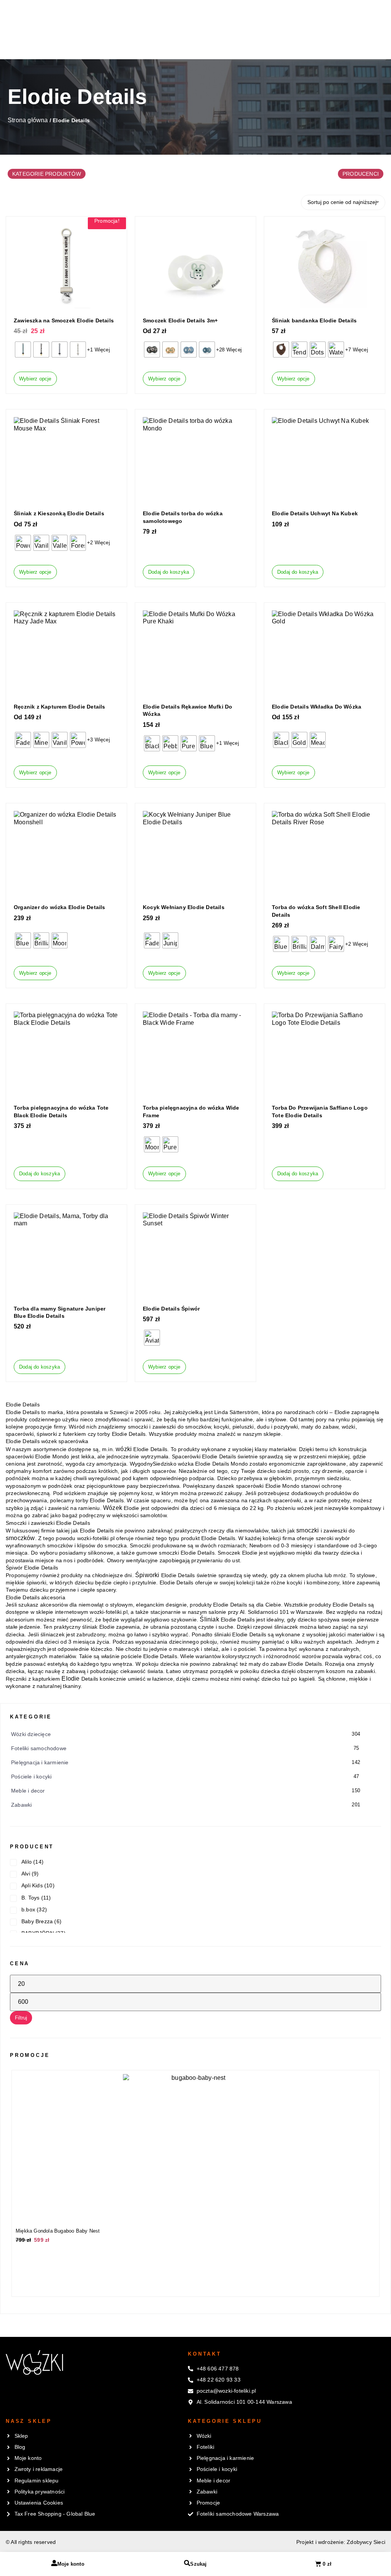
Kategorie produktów (47, 174)
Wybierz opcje (35, 379)
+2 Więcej (99, 543)
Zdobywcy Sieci (366, 2542)
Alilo (27, 1862)
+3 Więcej (99, 740)
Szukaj (198, 2564)
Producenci (361, 174)
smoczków (20, 1538)
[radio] (23, 350)
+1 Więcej (99, 350)
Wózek (113, 1508)
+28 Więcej (229, 350)
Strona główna (28, 120)
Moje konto (71, 2564)
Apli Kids (32, 1885)
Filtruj (21, 2018)
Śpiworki (147, 1575)
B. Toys (30, 1898)
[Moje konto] (54, 2563)
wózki (124, 1449)
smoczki (308, 1530)
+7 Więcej (357, 350)
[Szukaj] (187, 2563)
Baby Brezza (37, 1921)
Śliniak (209, 1619)
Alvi (26, 1874)
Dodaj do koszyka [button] (169, 572)
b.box (28, 1909)
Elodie (70, 1679)
